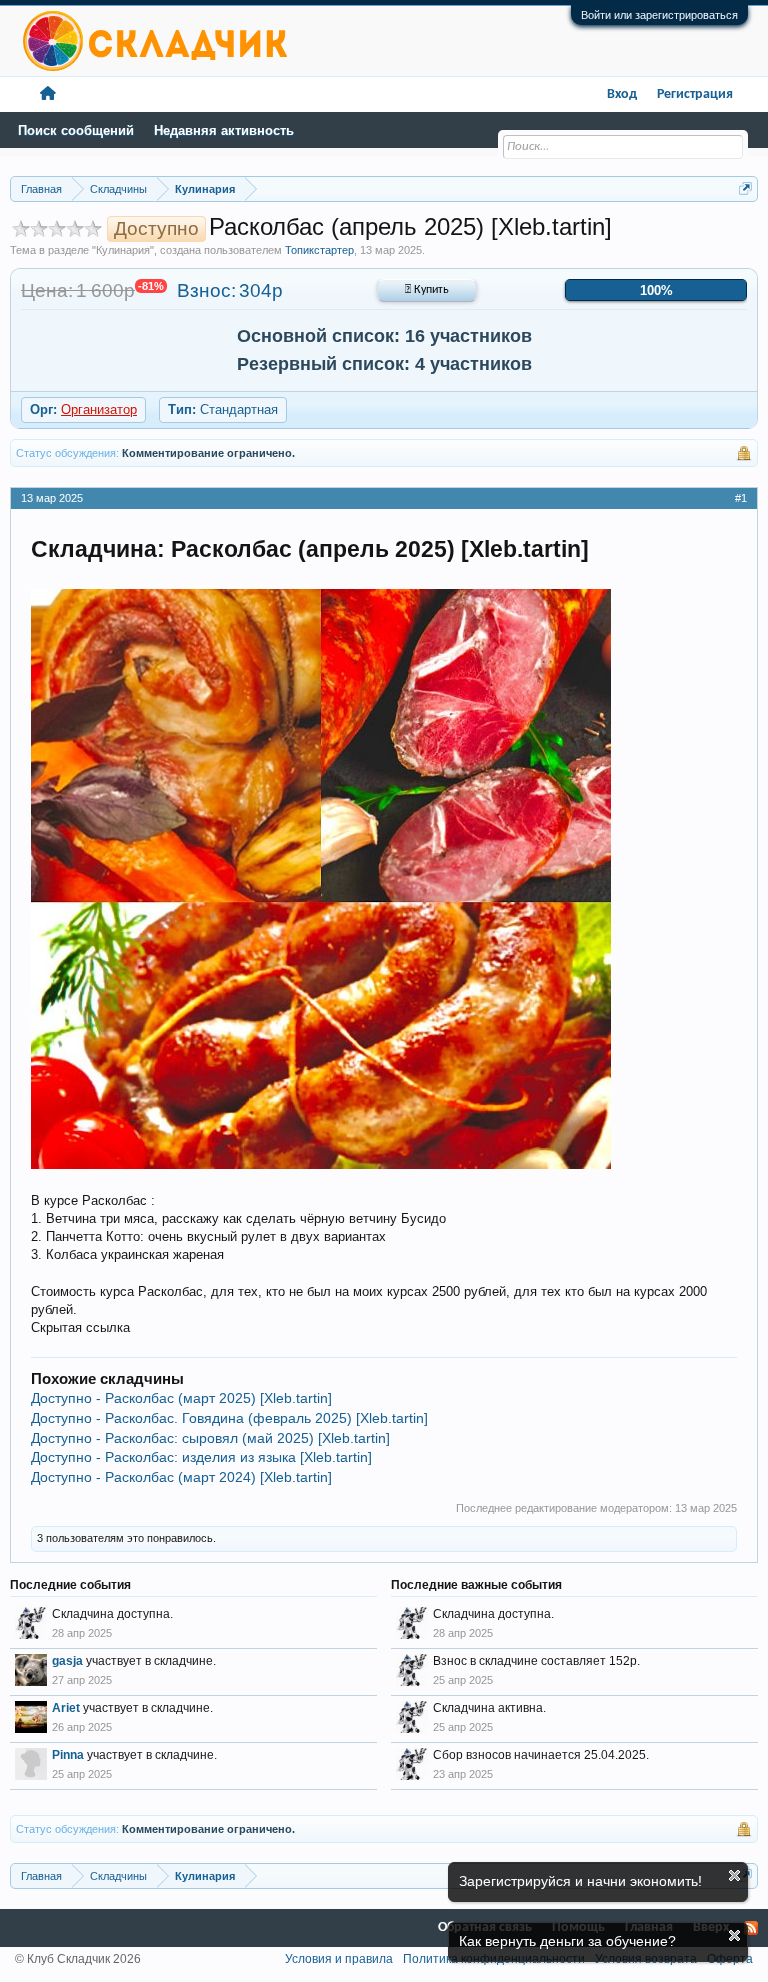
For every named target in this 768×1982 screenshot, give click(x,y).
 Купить (427, 290)
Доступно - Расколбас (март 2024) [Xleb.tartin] (181, 1477)
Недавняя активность (224, 130)
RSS (751, 1928)
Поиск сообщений (76, 130)
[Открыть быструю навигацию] (745, 188)
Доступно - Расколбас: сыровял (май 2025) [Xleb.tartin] (210, 1438)
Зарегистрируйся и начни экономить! (580, 1881)
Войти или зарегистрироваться (659, 15)
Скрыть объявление (734, 1875)
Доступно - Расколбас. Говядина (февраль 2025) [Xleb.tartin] (229, 1418)
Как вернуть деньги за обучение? (567, 1941)
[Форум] (48, 94)
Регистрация (695, 94)
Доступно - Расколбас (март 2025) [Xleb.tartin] (181, 1398)
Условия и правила (339, 1959)
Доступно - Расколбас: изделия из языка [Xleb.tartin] (201, 1457)
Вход (622, 94)
